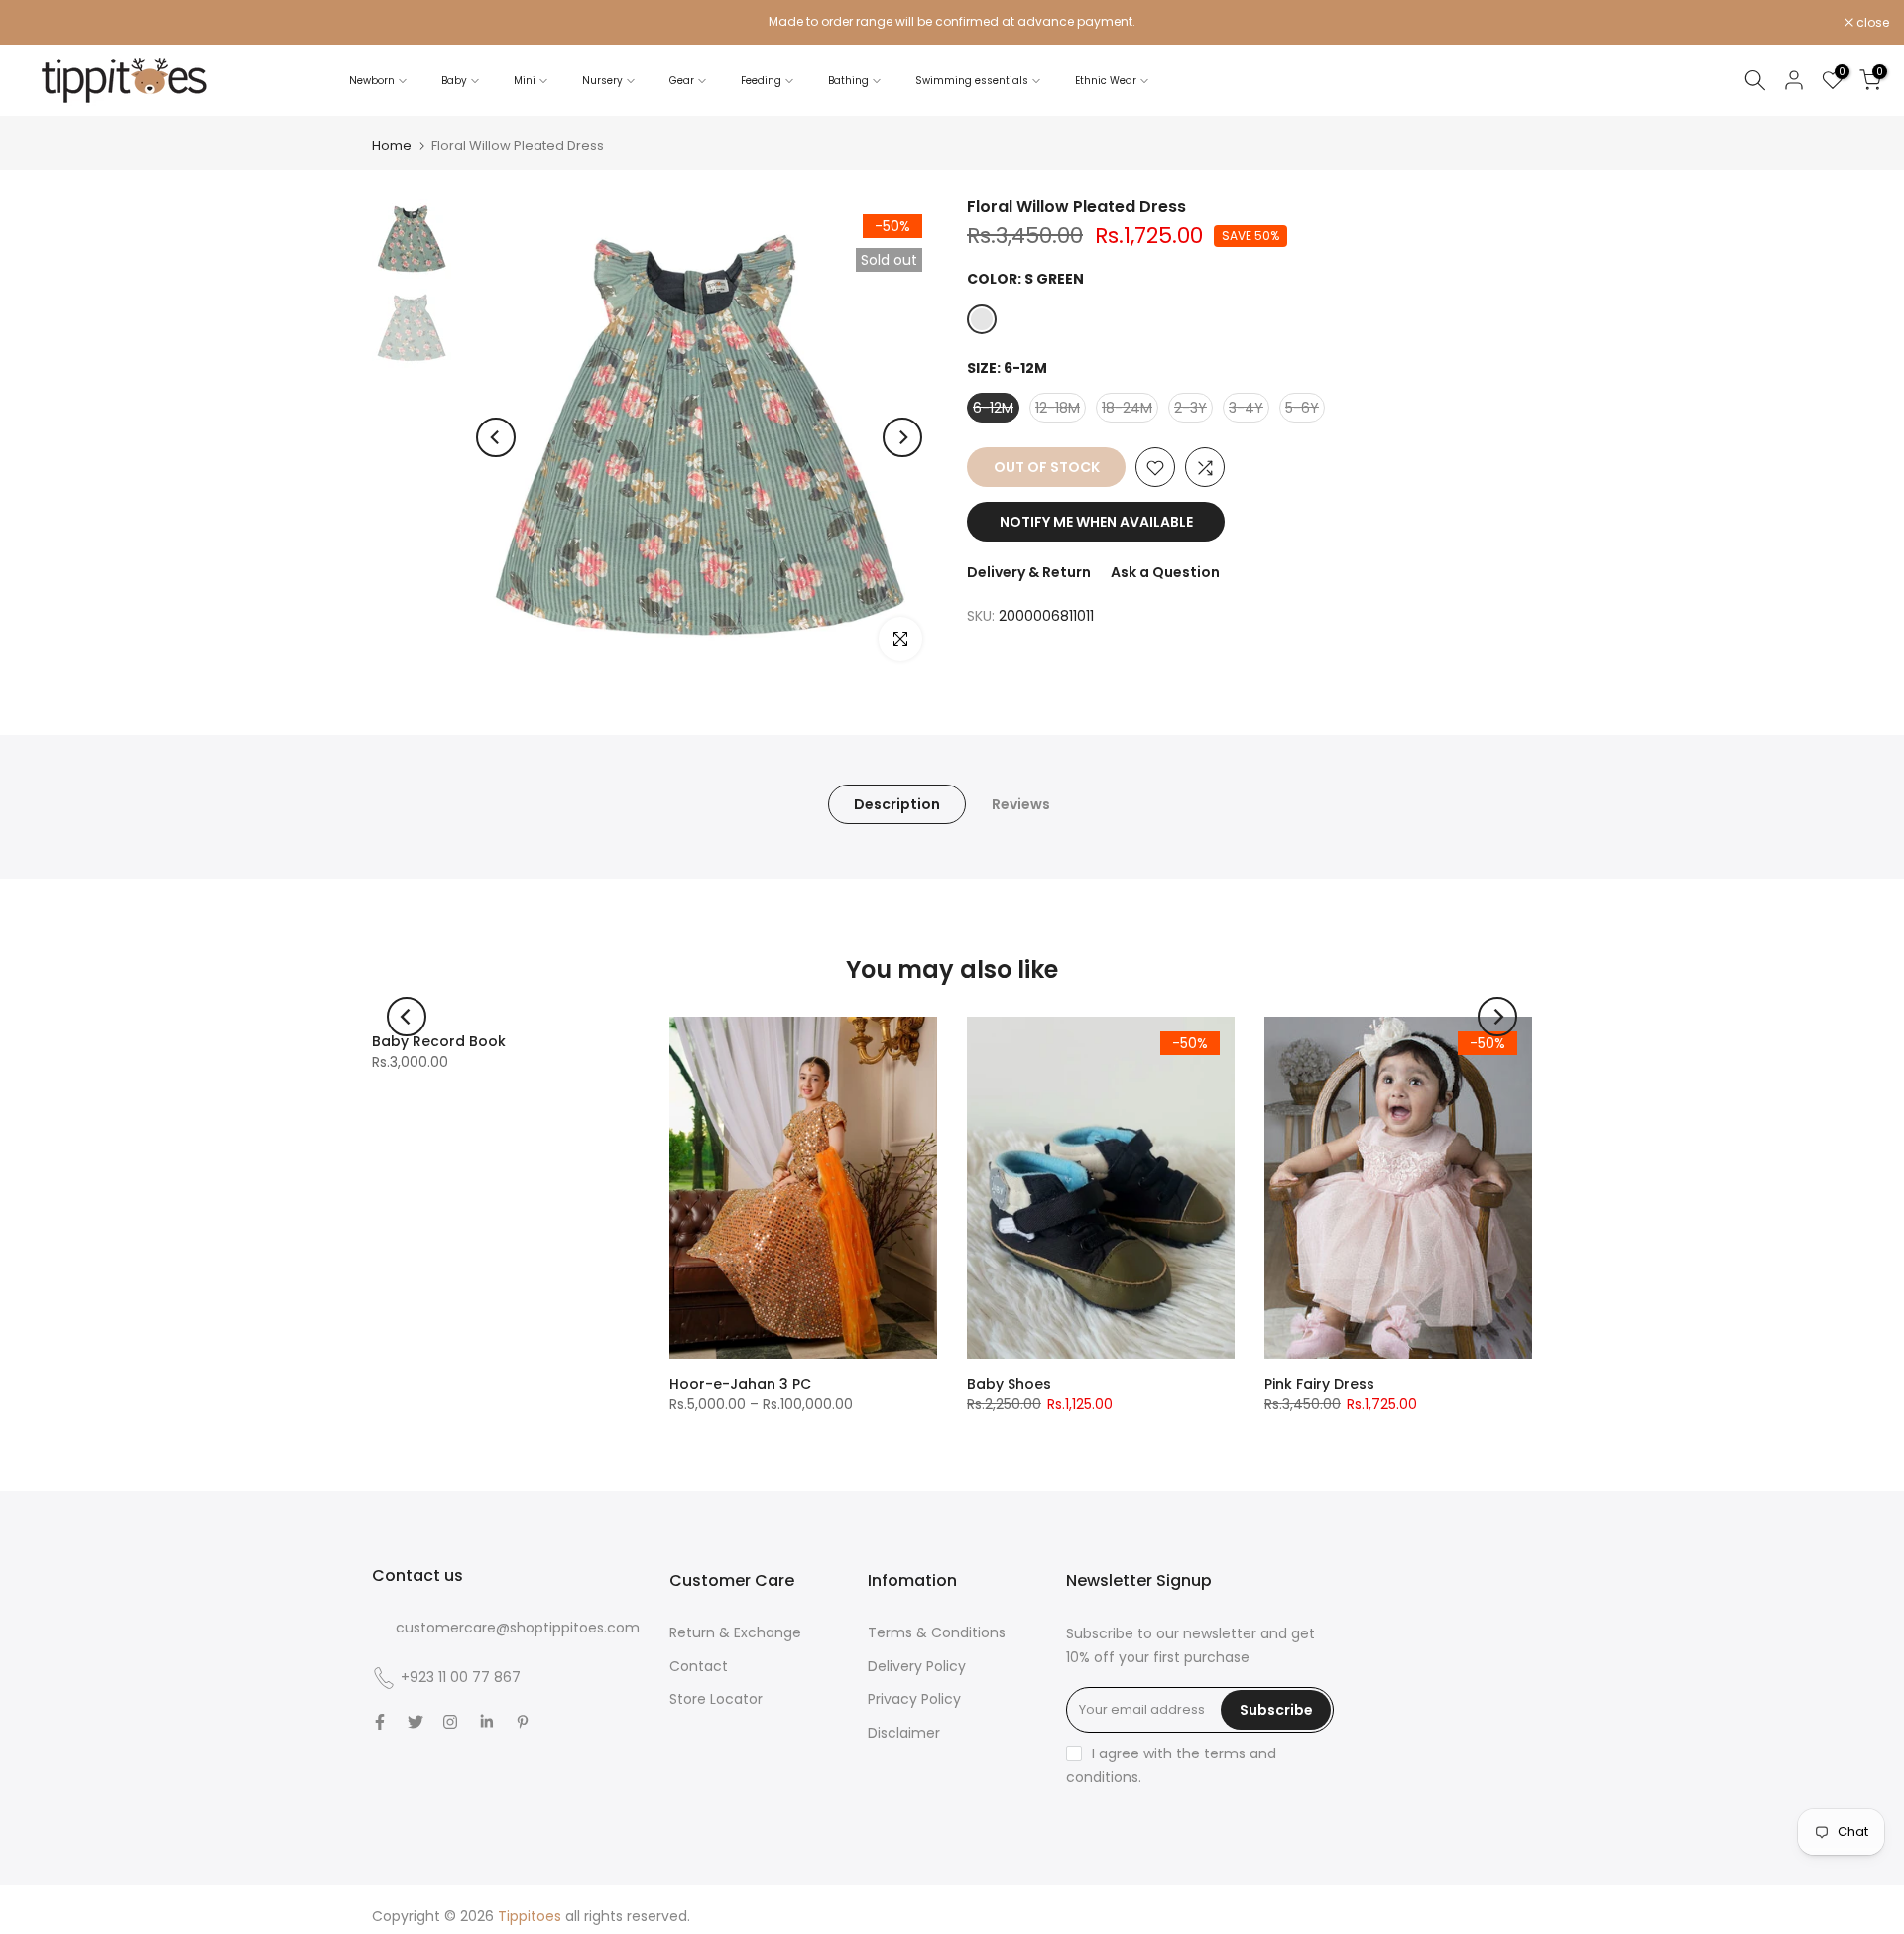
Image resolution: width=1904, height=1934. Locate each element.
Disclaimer (904, 1733)
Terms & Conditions (937, 1632)
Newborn (372, 81)
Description (897, 804)
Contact (699, 1666)
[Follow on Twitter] (416, 1722)
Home (392, 145)
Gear (682, 81)
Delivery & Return (1029, 573)
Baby (454, 81)
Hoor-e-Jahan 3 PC (740, 1384)
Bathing (848, 81)
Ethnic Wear (1106, 81)
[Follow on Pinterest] (523, 1722)
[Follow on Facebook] (380, 1722)
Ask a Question (1165, 573)
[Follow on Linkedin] (486, 1722)
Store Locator (716, 1699)
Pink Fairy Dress (1319, 1384)
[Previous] (496, 437)
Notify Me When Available (1096, 523)
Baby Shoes (1009, 1384)
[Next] (902, 437)
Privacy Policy (914, 1699)
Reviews (1021, 804)
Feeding (761, 81)
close (42, 23)
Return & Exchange (735, 1632)
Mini (525, 81)
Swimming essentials (972, 81)
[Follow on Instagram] (450, 1722)
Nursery (602, 81)
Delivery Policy (917, 1666)
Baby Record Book (439, 1041)
